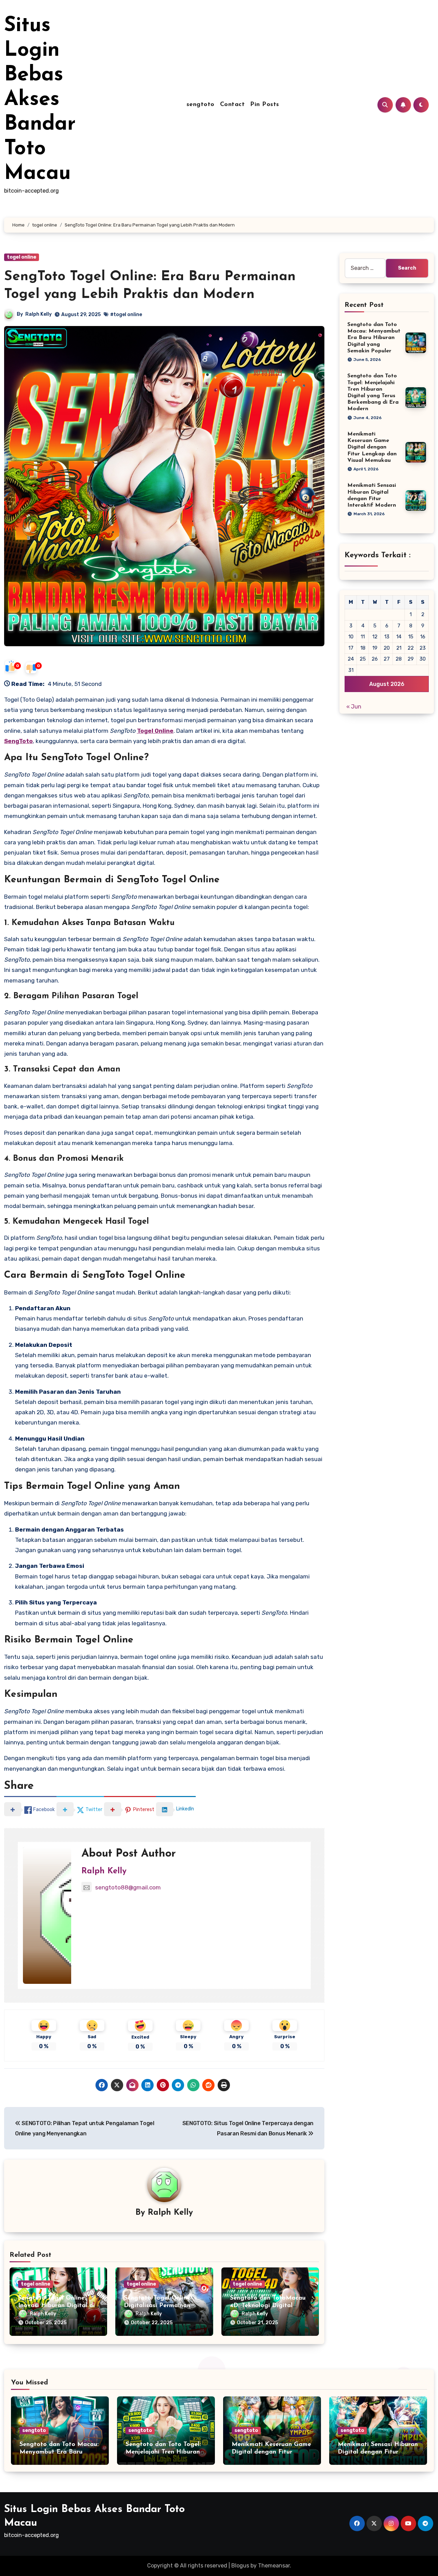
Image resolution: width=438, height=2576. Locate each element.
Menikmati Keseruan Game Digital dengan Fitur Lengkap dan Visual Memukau (372, 447)
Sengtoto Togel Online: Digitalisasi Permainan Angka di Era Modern (158, 2306)
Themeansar (274, 2566)
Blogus (240, 2566)
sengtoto (201, 105)
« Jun (354, 707)
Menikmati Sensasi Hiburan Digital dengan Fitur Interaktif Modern (378, 2452)
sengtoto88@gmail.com (128, 1887)
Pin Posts (265, 105)
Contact (233, 105)
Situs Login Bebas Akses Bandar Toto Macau (40, 100)
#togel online (126, 315)
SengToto (18, 741)
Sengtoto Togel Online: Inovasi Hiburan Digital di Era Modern (56, 2306)
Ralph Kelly (38, 314)
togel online (22, 257)
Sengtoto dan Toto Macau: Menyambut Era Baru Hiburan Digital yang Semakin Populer (374, 338)
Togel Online (155, 731)
